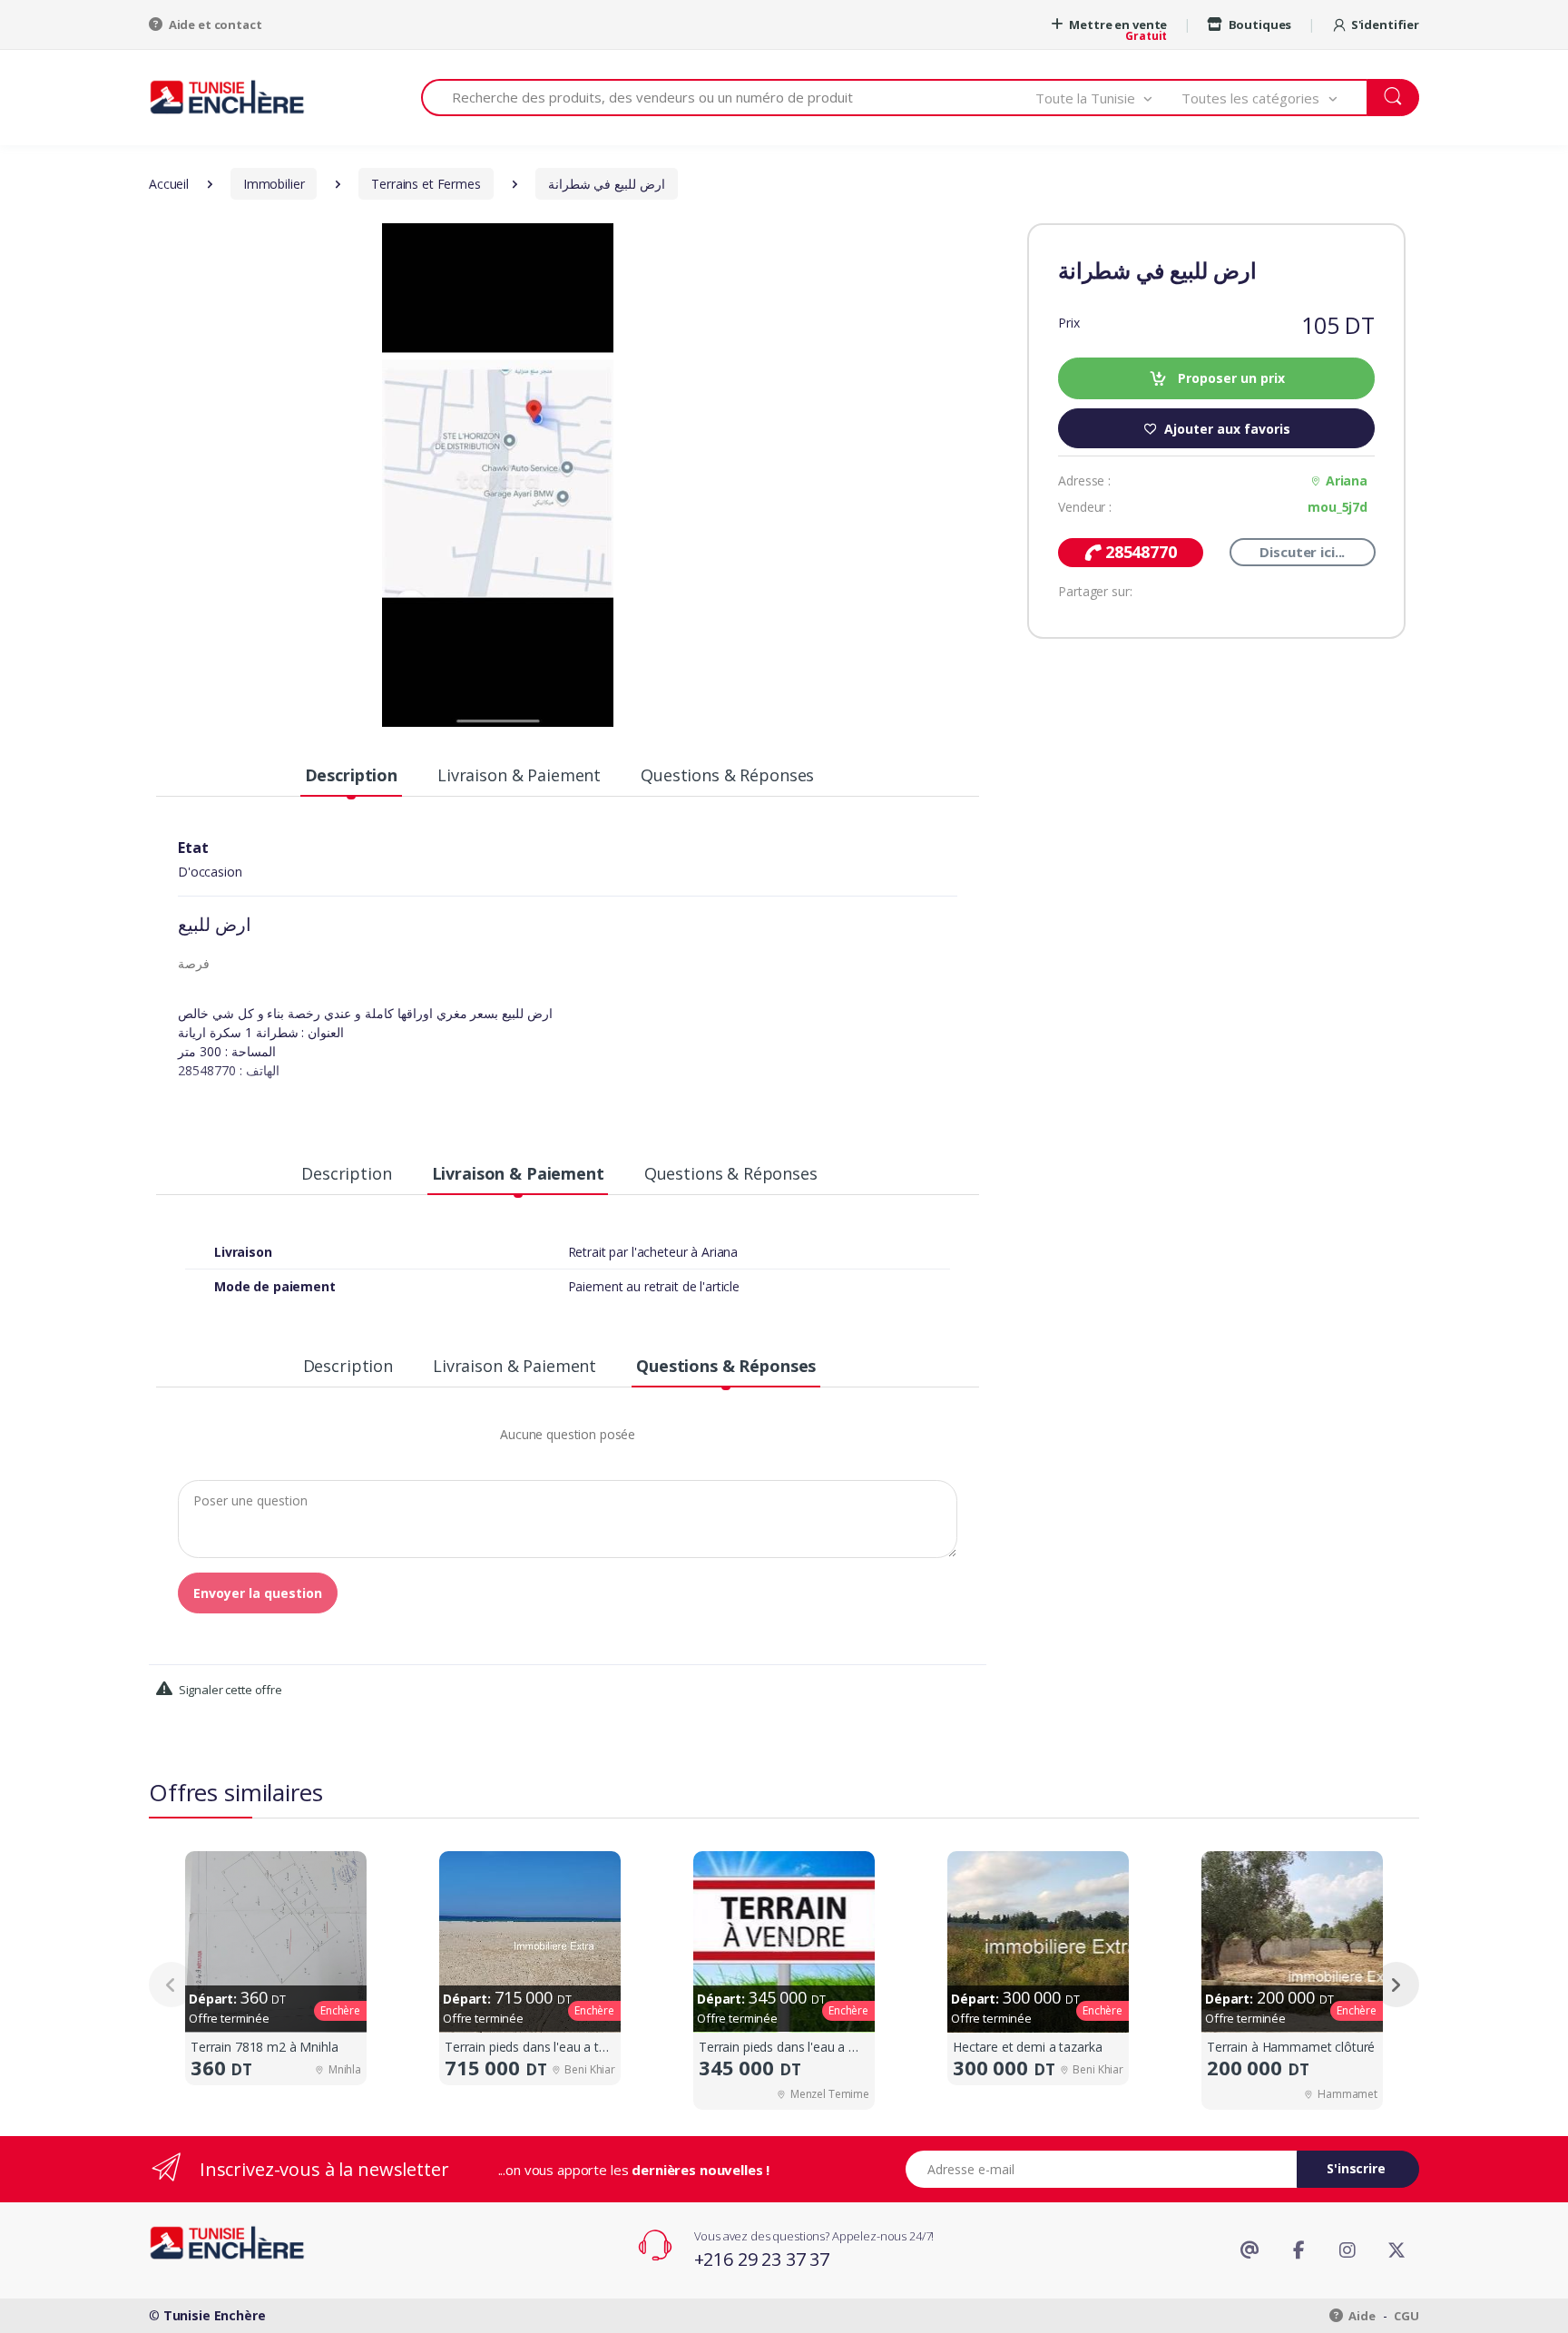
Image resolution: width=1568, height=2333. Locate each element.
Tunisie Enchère (215, 2315)
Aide (1361, 2316)
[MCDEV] (227, 97)
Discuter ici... (1302, 552)
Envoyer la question (258, 1593)
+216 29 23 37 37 (762, 2259)
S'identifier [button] (1385, 25)
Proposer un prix (1230, 378)
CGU (1406, 2316)
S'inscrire (1356, 2168)
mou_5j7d (1338, 507)
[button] (1109, 98)
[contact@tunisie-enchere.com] (1249, 2250)
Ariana (1347, 480)
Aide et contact (214, 25)
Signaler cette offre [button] (229, 1690)
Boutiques (1259, 25)
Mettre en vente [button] (1117, 25)
